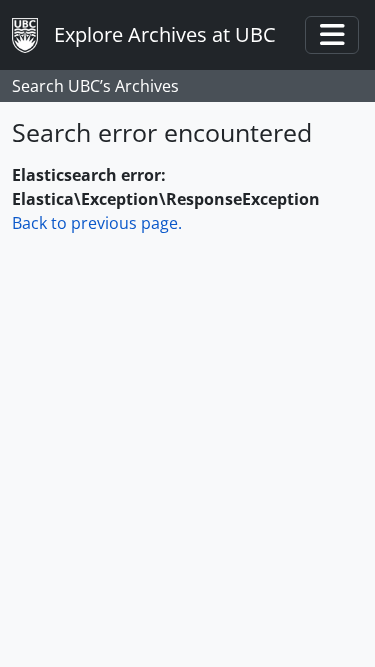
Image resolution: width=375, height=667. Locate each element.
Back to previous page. (97, 223)
